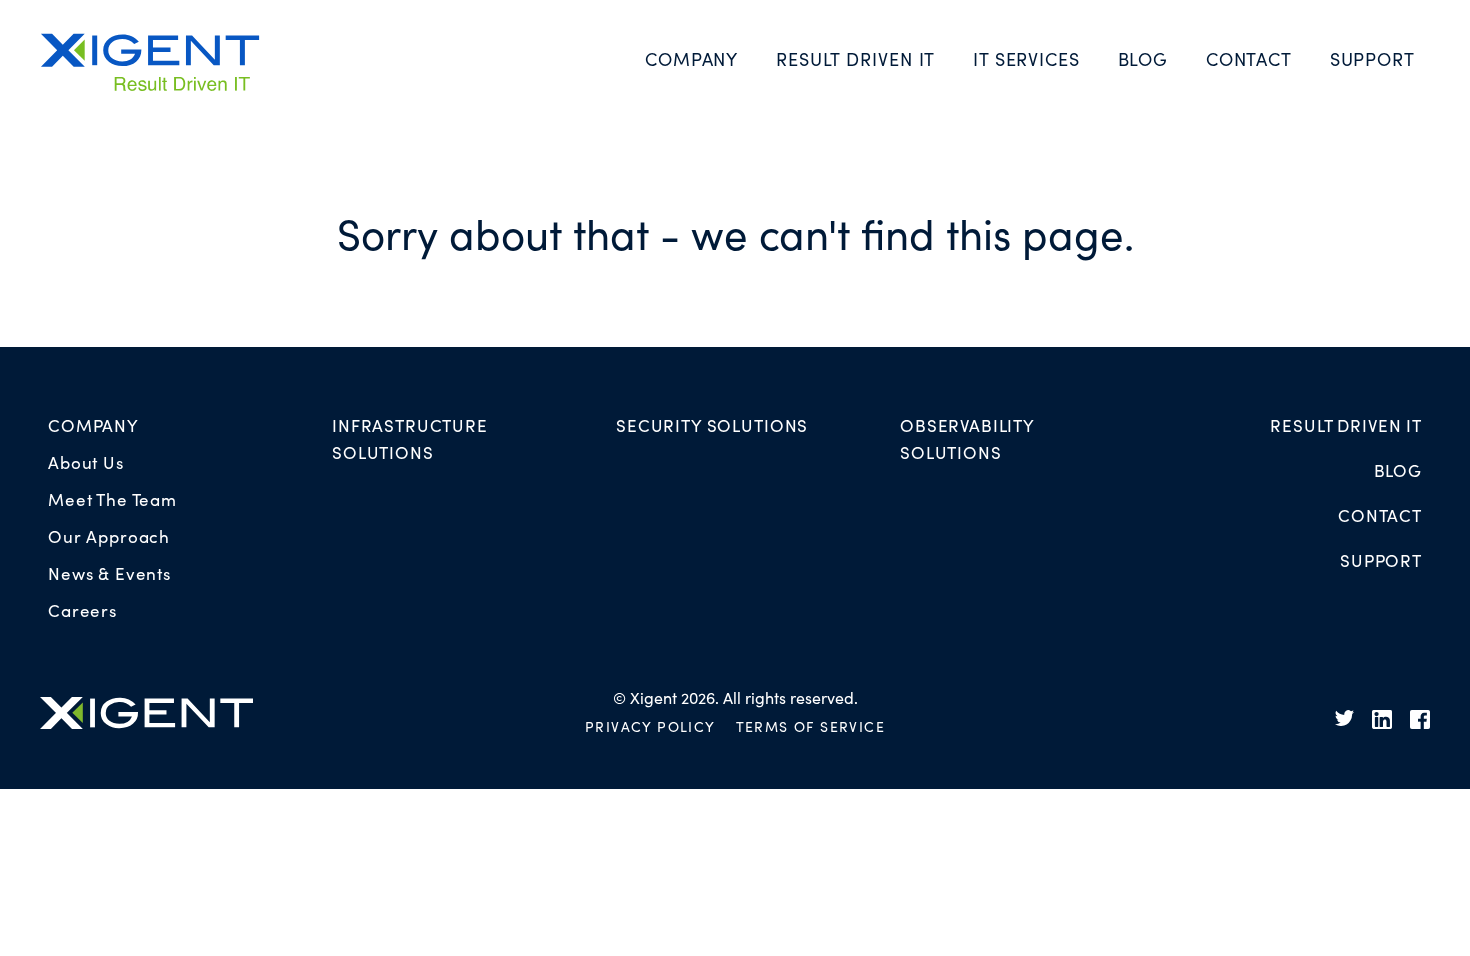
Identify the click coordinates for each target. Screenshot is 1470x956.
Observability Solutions (967, 438)
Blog (1143, 58)
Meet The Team (112, 499)
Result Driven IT (855, 58)
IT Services (1026, 58)
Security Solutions (712, 425)
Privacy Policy (650, 726)
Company (691, 58)
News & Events (109, 573)
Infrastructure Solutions (410, 438)
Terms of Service (810, 726)
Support (1372, 58)
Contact (1249, 58)
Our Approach (109, 536)
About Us (86, 462)
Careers (82, 610)
